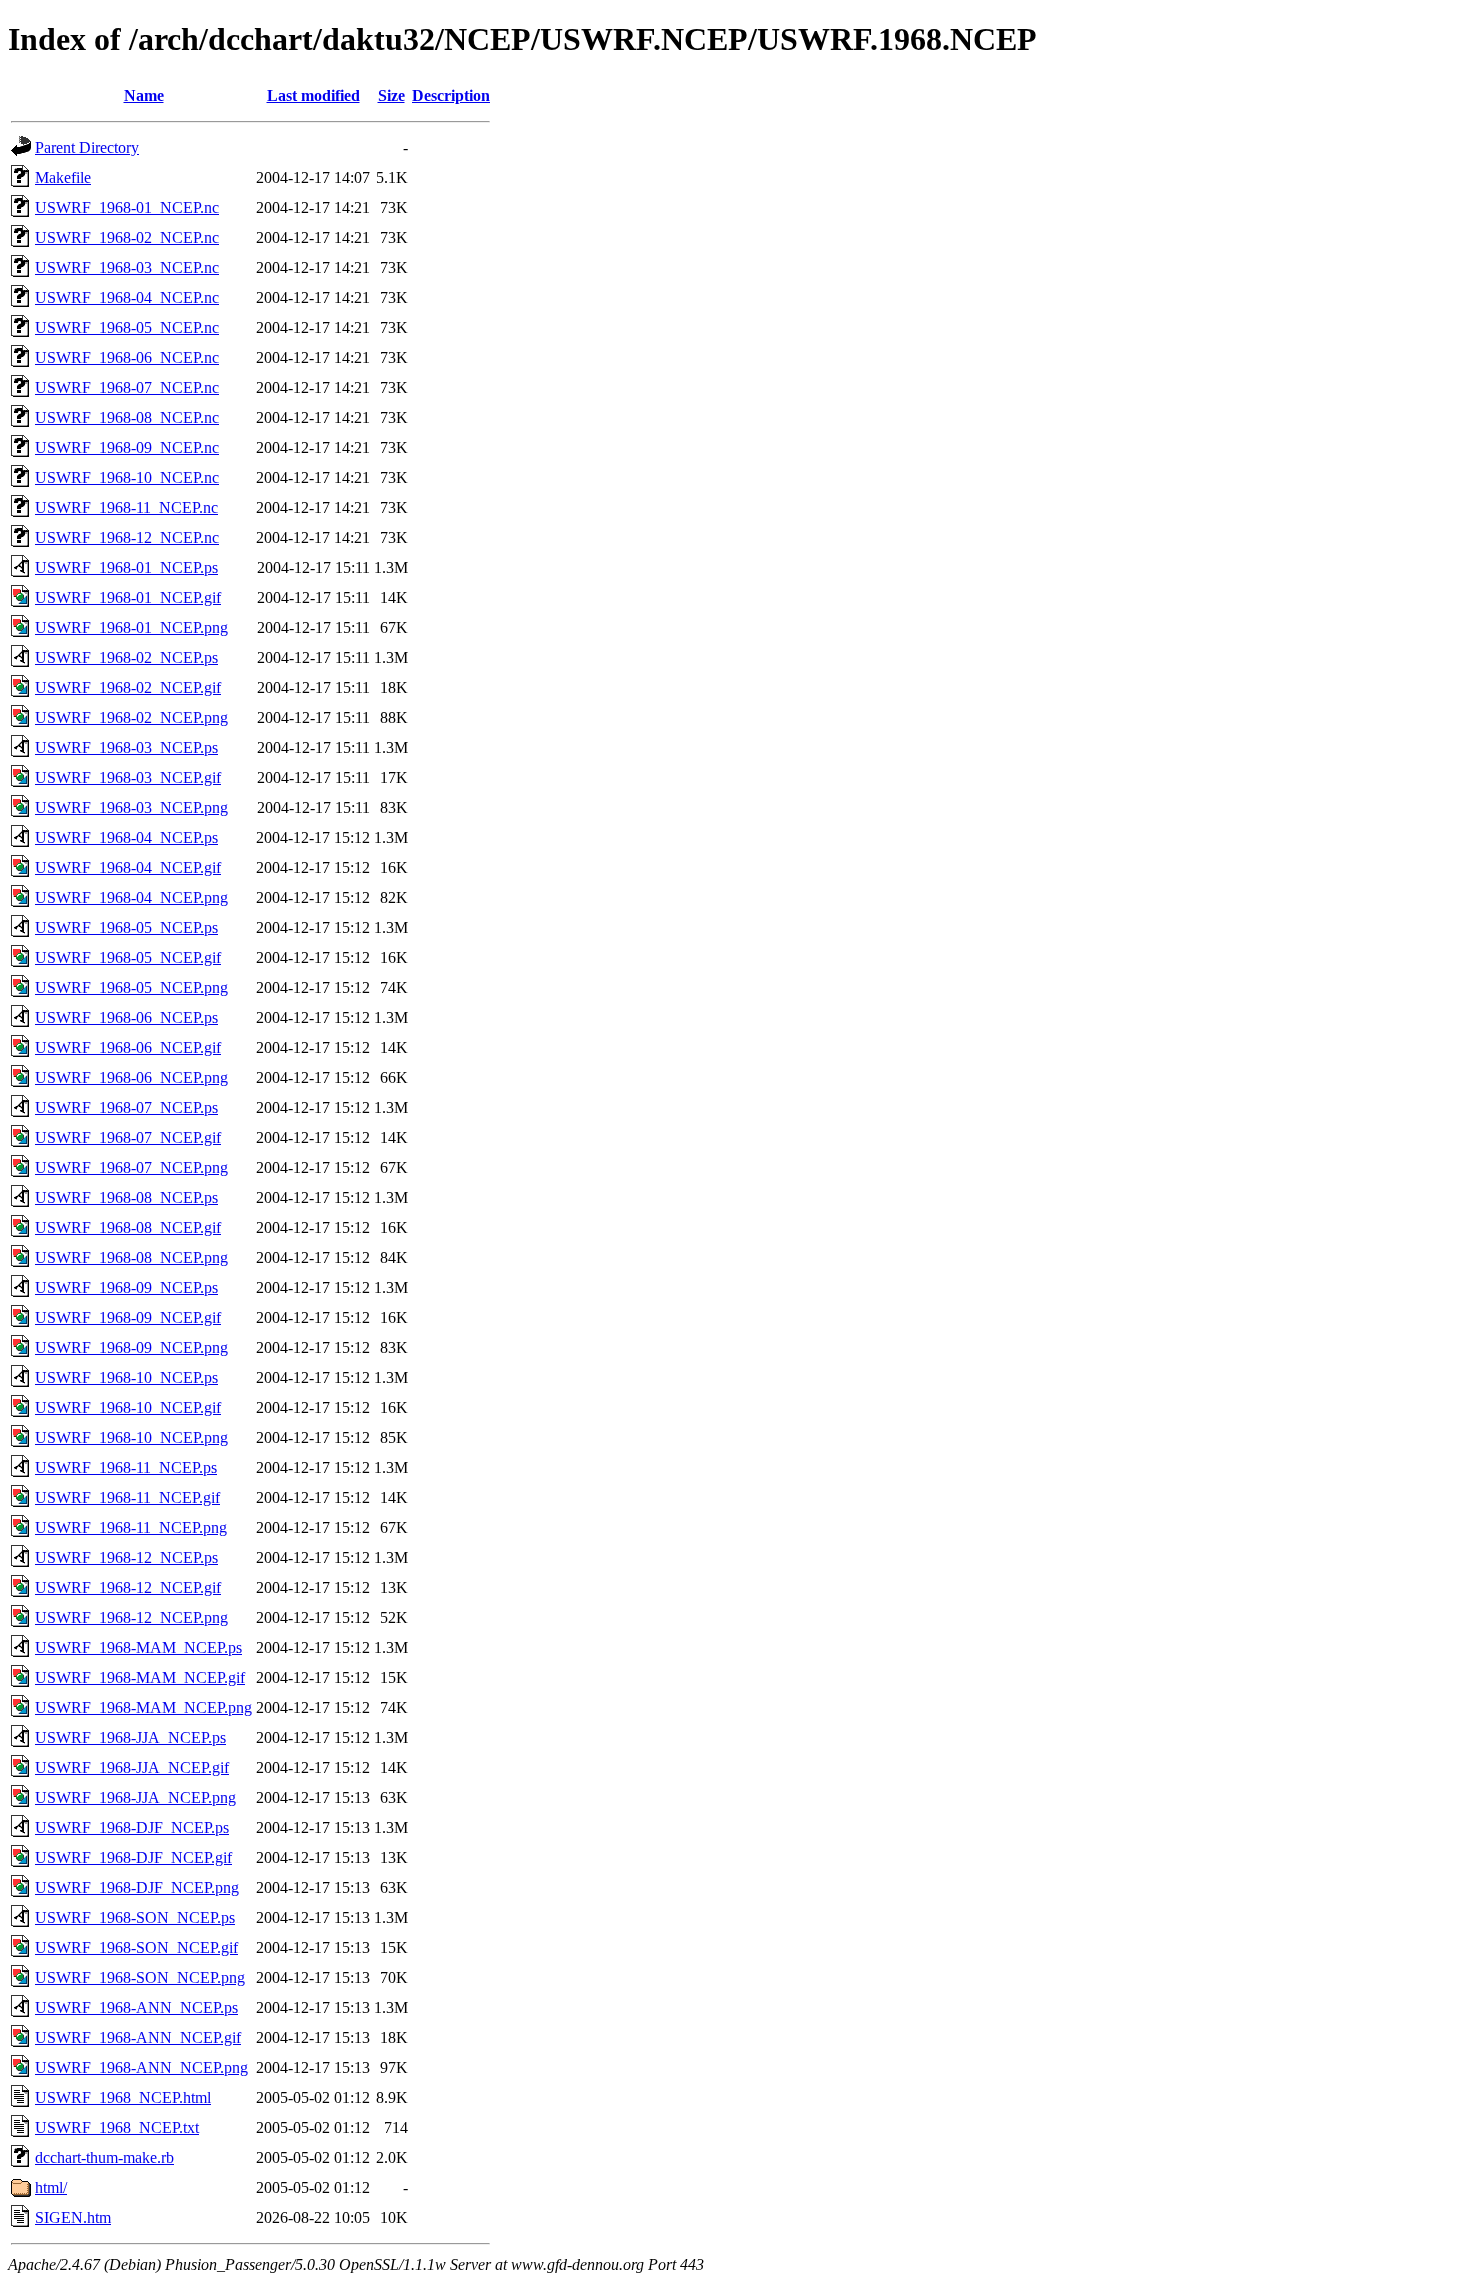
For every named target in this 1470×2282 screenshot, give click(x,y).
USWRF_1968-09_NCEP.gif (128, 1317)
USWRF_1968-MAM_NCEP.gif (140, 1677)
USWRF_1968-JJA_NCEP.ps (130, 1737)
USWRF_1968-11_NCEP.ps (126, 1467)
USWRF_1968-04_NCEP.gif (128, 867)
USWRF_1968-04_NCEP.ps (126, 837)
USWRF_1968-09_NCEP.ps (126, 1287)
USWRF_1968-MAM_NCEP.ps (138, 1647)
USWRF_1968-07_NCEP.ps (126, 1107)
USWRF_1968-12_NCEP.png (131, 1617)
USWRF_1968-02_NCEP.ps (126, 657)
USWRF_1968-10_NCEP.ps (126, 1377)
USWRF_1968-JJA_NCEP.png (135, 1797)
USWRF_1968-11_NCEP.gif (127, 1497)
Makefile (63, 177)
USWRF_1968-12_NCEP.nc (127, 537)
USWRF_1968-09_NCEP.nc (127, 447)
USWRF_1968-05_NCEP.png (131, 987)
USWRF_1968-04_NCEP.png (131, 897)
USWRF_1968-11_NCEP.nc (126, 507)
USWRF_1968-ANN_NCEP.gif (138, 2037)
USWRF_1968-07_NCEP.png (131, 1167)
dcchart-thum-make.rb (104, 2157)
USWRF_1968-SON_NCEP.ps (135, 1917)
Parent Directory (87, 147)
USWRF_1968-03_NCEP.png (131, 807)
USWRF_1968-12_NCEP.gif (128, 1587)
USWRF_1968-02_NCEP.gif (128, 687)
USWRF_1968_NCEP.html (123, 2097)
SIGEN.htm (73, 2217)
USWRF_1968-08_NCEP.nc (127, 417)
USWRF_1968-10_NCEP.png (131, 1437)
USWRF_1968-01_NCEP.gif (128, 597)
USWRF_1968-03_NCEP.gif (128, 777)
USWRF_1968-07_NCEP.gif (128, 1137)
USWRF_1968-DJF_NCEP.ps (132, 1827)
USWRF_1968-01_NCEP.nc (127, 207)
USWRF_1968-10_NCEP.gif (128, 1407)
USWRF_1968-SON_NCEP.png (140, 1977)
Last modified (313, 95)
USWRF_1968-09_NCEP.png (131, 1347)
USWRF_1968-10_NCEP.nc (127, 477)
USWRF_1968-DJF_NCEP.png (137, 1887)
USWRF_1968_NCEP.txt (117, 2127)
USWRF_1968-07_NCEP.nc (127, 387)
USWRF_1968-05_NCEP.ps (126, 927)
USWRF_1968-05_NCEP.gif (128, 957)
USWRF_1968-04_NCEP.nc (127, 297)
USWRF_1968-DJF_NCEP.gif (133, 1857)
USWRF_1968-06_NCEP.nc (127, 357)
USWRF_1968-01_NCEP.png (131, 627)
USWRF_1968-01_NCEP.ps (126, 567)
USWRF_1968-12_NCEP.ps (126, 1557)
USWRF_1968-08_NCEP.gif (128, 1227)
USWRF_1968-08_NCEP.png (131, 1257)
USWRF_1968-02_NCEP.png (131, 717)
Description (451, 95)
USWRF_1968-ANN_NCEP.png (141, 2067)
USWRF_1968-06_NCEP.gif (128, 1047)
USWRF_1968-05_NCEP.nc (127, 327)
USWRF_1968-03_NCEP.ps (126, 747)
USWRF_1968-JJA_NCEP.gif (132, 1767)
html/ (51, 2187)
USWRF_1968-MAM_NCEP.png (143, 1707)
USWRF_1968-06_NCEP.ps (126, 1017)
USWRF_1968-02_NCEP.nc (127, 237)
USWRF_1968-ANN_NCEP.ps (136, 2007)
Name (144, 95)
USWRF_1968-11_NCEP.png (131, 1527)
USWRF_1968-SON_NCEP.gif (136, 1947)
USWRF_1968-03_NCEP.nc (127, 267)
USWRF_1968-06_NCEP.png (131, 1077)
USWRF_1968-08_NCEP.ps (126, 1197)
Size (391, 95)
